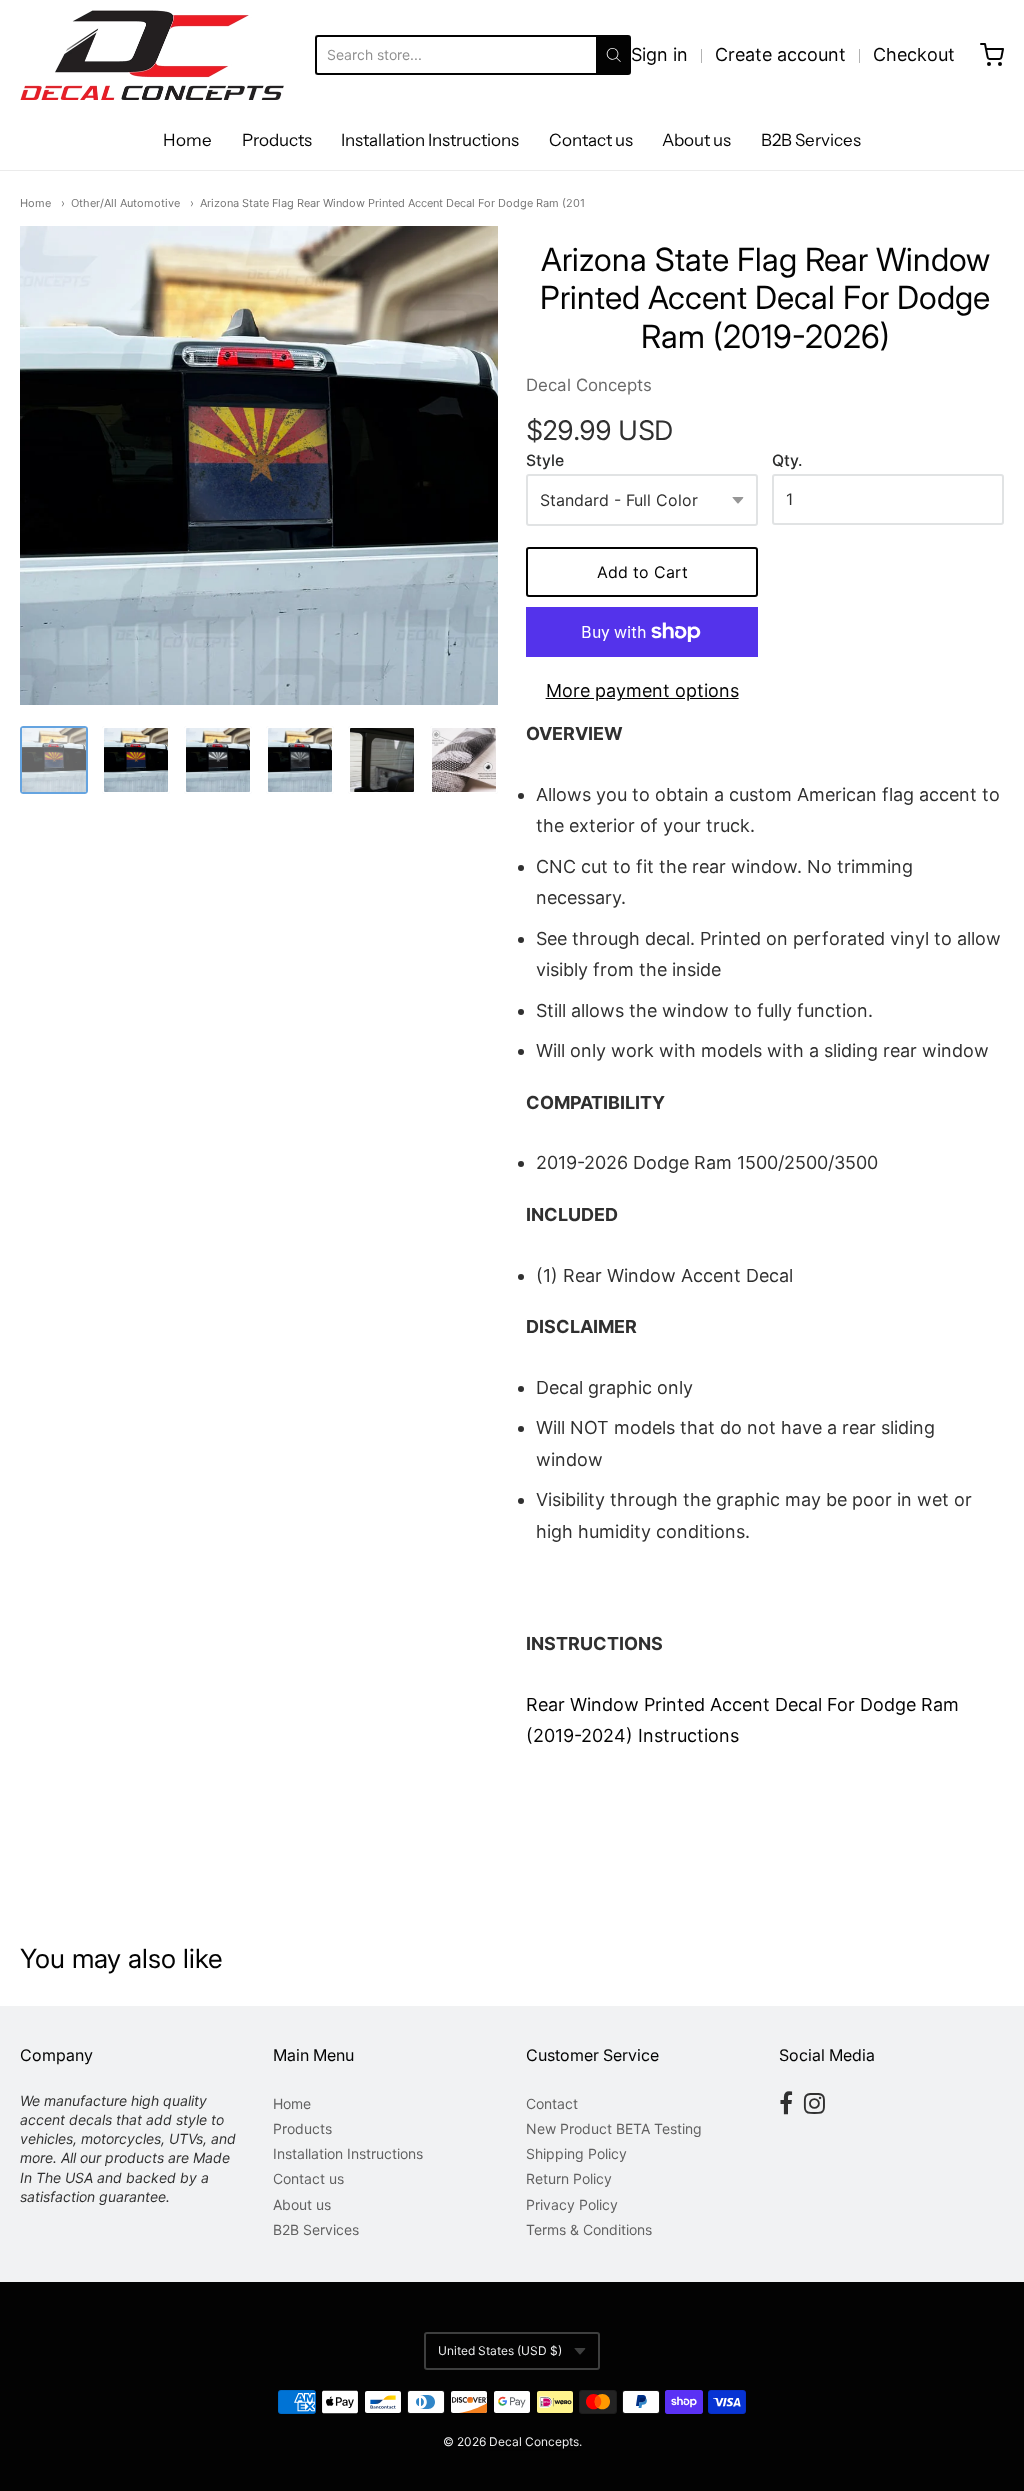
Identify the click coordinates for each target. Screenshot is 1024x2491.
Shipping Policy (576, 2153)
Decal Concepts (589, 385)
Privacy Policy (572, 2204)
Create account (780, 54)
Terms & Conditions (589, 2229)
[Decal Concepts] (152, 55)
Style (545, 461)
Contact (552, 2103)
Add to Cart (642, 572)
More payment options (642, 690)
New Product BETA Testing (614, 2128)
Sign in (659, 54)
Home (187, 140)
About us (696, 140)
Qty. (787, 461)
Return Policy (569, 2178)
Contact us (591, 140)
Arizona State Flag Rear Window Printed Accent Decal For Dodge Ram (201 (392, 203)
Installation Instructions (430, 140)
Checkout (914, 54)
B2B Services (811, 140)
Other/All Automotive (125, 203)
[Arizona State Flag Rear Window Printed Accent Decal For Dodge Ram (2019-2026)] (259, 465)
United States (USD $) (500, 2350)
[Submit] (614, 55)
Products (277, 140)
